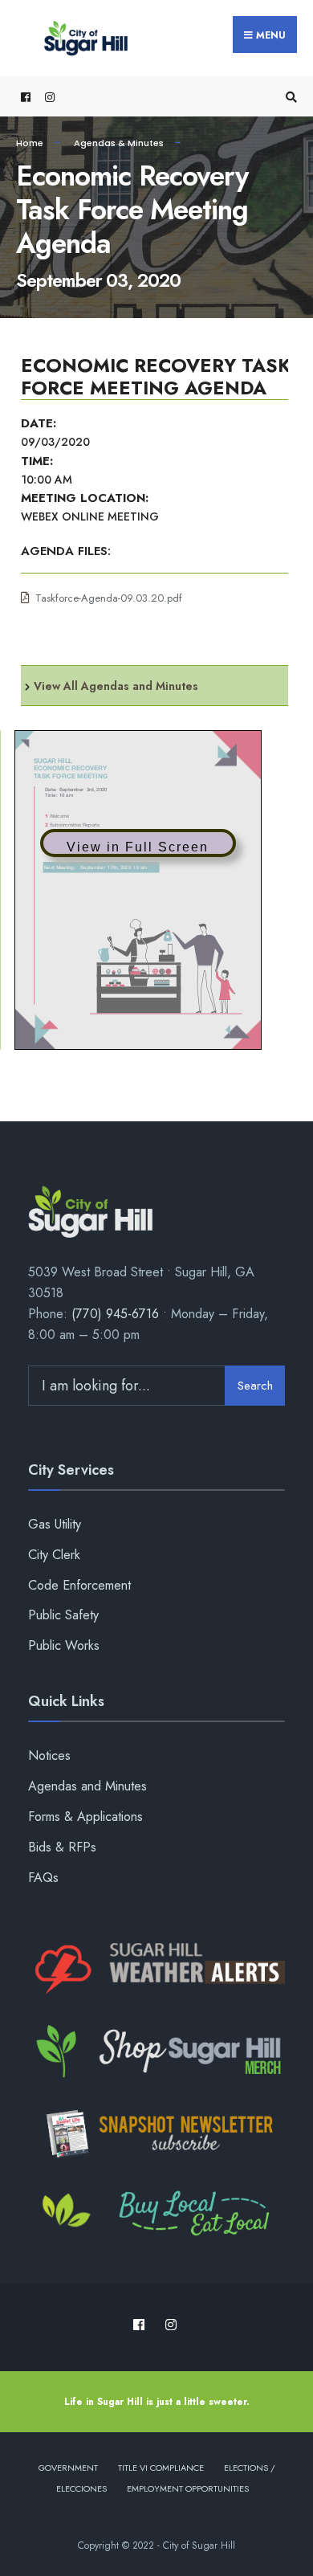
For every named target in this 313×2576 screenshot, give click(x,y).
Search (255, 1386)
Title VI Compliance (161, 2468)
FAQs (43, 1878)
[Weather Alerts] (156, 1970)
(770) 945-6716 (115, 1314)
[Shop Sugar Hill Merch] (156, 2051)
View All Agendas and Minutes (116, 686)
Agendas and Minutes (87, 1786)
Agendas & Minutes (119, 143)
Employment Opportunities (188, 2488)
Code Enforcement (79, 1585)
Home (30, 143)
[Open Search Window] (289, 97)
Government (68, 2468)
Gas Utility (55, 1524)
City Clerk (54, 1555)
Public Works (64, 1645)
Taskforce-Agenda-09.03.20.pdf (109, 598)
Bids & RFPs (62, 1847)
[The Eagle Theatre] (156, 2215)
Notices (49, 1755)
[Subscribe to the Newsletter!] (156, 2133)
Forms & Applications (85, 1817)
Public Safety (63, 1615)
